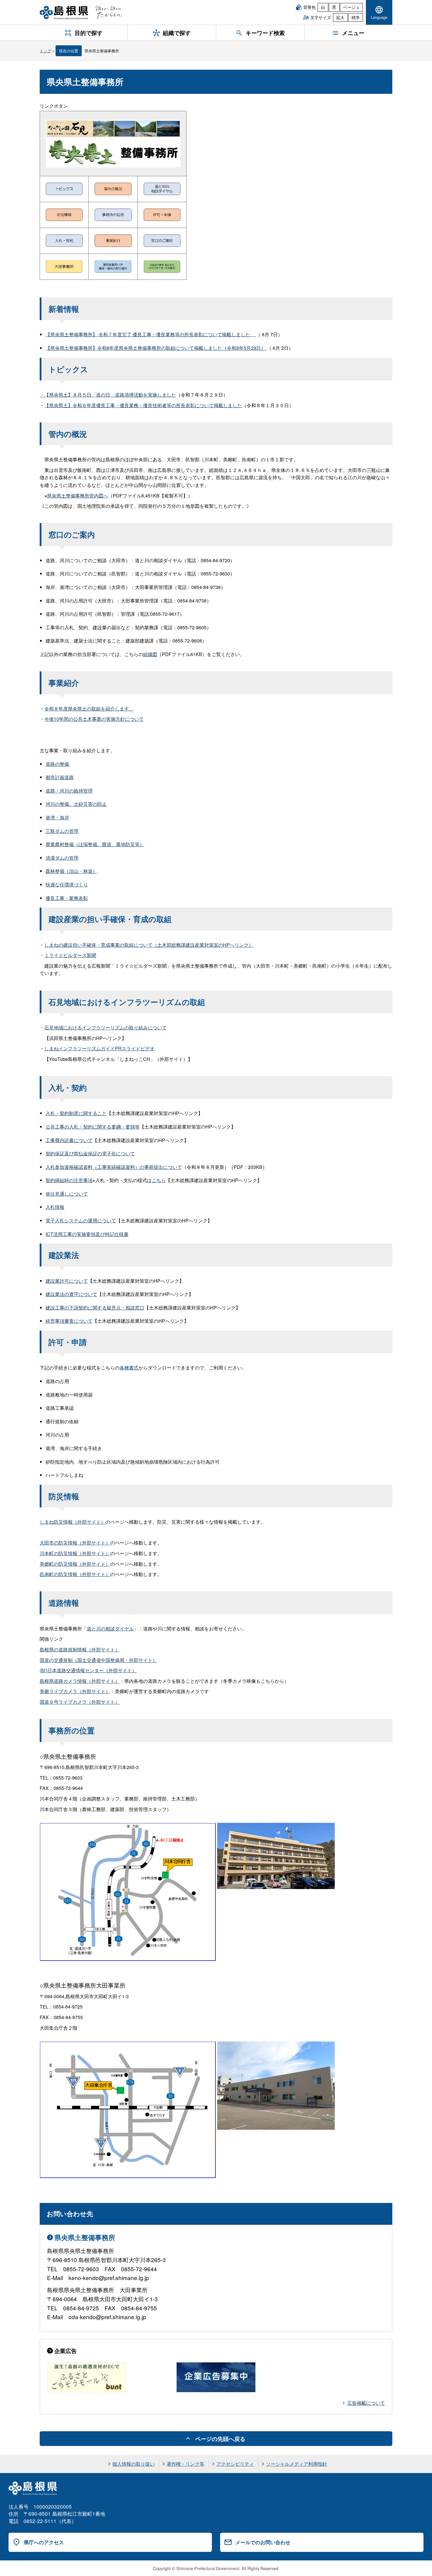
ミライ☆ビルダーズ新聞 (70, 955)
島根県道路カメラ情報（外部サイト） (80, 1681)
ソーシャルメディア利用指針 (297, 2464)
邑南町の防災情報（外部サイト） (75, 1574)
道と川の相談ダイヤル (110, 1629)
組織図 (150, 654)
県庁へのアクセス (44, 2542)
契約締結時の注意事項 (69, 1180)
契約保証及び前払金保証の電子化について (90, 1153)
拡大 (340, 17)
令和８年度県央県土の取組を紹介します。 (89, 709)
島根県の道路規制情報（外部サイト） (80, 1649)
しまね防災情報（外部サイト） (73, 1522)
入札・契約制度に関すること (76, 1113)
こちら (159, 1180)
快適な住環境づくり (67, 885)
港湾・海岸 (57, 817)
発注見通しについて (67, 1194)
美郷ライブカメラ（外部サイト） (75, 1691)
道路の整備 (57, 764)
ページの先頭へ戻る (220, 2439)
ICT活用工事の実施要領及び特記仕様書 (87, 1234)
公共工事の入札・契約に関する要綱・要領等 (93, 1127)
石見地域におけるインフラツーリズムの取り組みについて (106, 1027)
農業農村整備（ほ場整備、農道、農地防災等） (95, 844)
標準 (356, 17)
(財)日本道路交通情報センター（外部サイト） (88, 1670)
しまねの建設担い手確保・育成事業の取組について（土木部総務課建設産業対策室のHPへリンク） (149, 945)
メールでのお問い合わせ (263, 2542)
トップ (45, 51)
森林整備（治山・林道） (71, 871)
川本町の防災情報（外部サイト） (75, 1553)
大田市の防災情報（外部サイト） (75, 1543)
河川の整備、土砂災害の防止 (76, 804)
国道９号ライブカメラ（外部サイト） (80, 1702)
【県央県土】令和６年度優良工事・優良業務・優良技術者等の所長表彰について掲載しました (143, 405)
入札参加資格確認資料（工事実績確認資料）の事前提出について (114, 1167)
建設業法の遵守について (71, 1294)
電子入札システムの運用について (81, 1220)
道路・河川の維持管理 (69, 791)
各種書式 (129, 1368)
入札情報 (55, 1207)
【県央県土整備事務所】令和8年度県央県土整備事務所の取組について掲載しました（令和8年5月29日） (156, 348)
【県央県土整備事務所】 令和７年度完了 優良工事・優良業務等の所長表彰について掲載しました (151, 334)
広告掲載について (366, 2403)
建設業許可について (67, 1281)
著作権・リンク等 (185, 2464)
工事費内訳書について (69, 1140)
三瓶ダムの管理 (62, 831)
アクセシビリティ (235, 2464)
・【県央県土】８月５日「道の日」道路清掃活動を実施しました (108, 395)
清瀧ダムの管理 (62, 858)
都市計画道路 (60, 777)
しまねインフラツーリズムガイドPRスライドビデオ (99, 1048)
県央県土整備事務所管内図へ (78, 496)
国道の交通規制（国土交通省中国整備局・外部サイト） (98, 1660)
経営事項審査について (69, 1321)
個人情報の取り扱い (133, 2464)
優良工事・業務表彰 (67, 898)
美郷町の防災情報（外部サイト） (75, 1564)
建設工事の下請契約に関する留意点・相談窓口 (95, 1308)
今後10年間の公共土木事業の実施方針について (94, 719)
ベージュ (351, 7)
